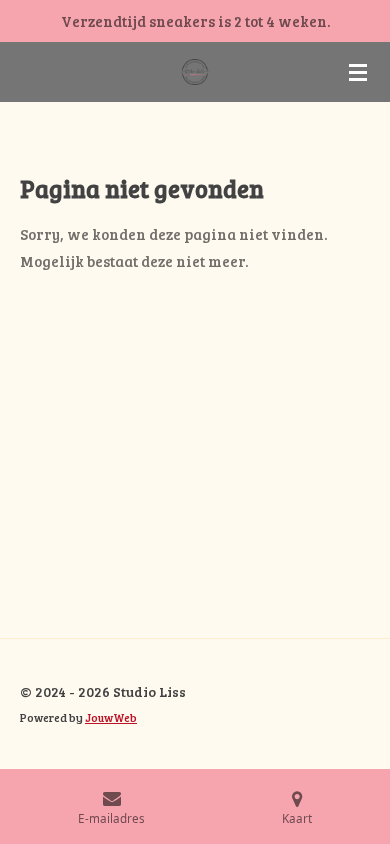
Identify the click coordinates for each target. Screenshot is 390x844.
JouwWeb (111, 717)
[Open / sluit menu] (358, 72)
